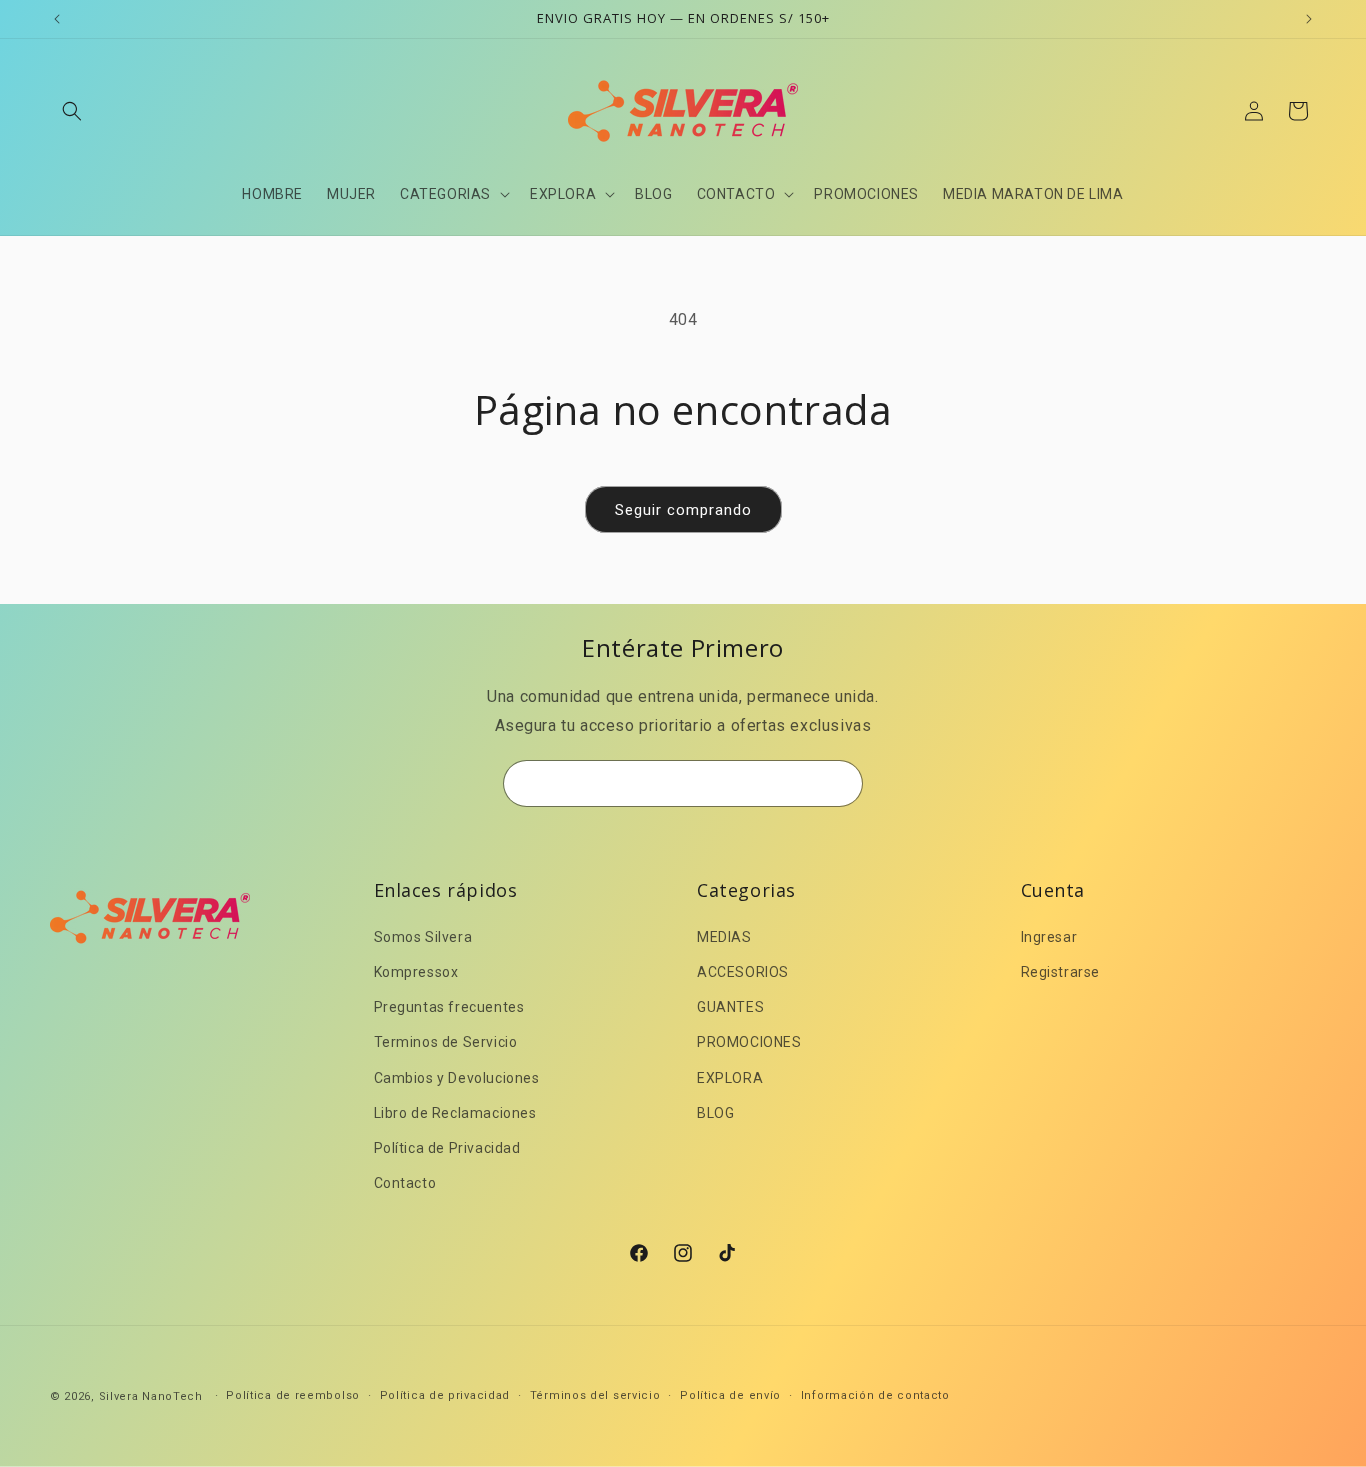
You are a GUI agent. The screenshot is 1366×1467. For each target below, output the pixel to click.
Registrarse (1061, 972)
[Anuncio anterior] (57, 19)
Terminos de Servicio (446, 1042)
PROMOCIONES (749, 1042)
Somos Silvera (423, 937)
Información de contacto (875, 1395)
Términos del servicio (595, 1395)
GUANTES (730, 1007)
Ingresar (1049, 937)
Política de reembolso (293, 1395)
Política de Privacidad (447, 1148)
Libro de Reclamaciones (455, 1113)
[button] (72, 111)
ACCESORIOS (743, 972)
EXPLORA (730, 1078)
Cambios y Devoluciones (457, 1078)
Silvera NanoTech (151, 1396)
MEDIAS (724, 937)
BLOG (715, 1113)
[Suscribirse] (840, 783)
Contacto (405, 1183)
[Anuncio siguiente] (1309, 19)
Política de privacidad (445, 1395)
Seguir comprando (683, 510)
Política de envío (730, 1395)
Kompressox (416, 972)
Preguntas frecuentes (449, 1007)
